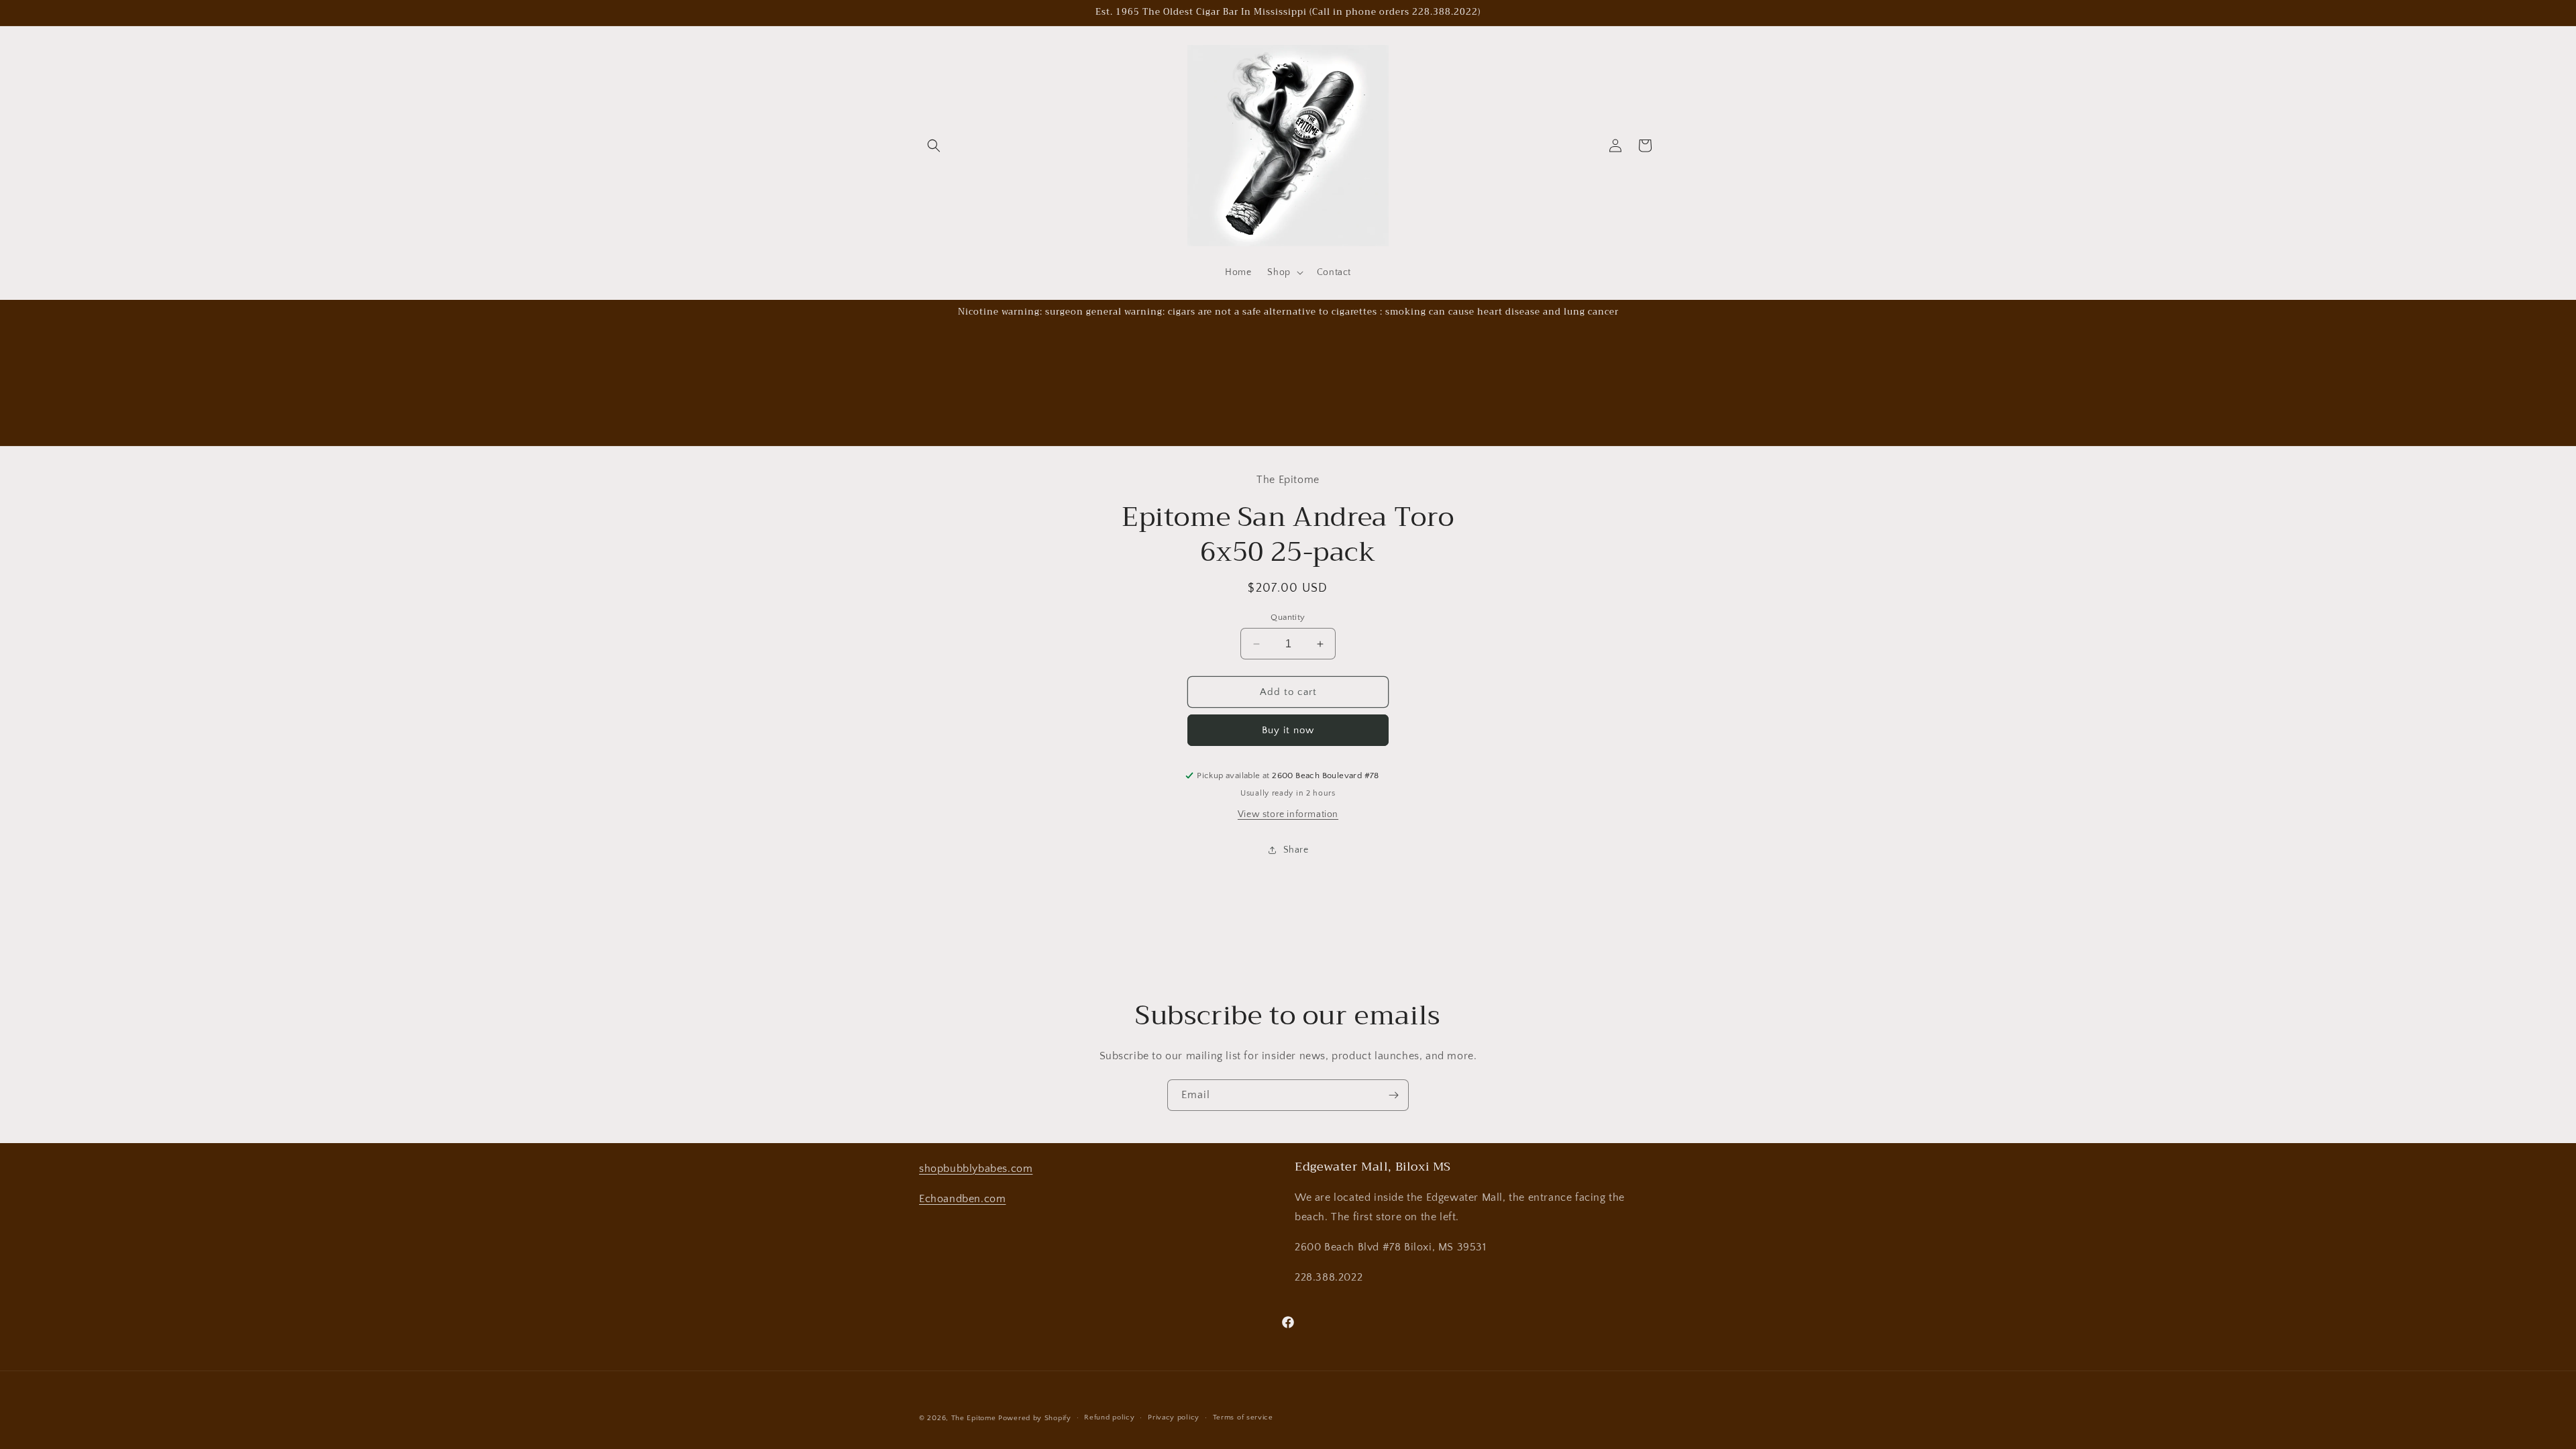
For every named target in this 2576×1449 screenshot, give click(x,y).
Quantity (1288, 617)
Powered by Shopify (1035, 1418)
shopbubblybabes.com (976, 1169)
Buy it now (1288, 730)
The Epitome (974, 1418)
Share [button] (1296, 850)
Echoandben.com (962, 1199)
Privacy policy (1174, 1417)
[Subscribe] (1393, 1095)
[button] (934, 146)
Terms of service (1243, 1417)
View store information (1288, 814)
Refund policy (1109, 1417)
